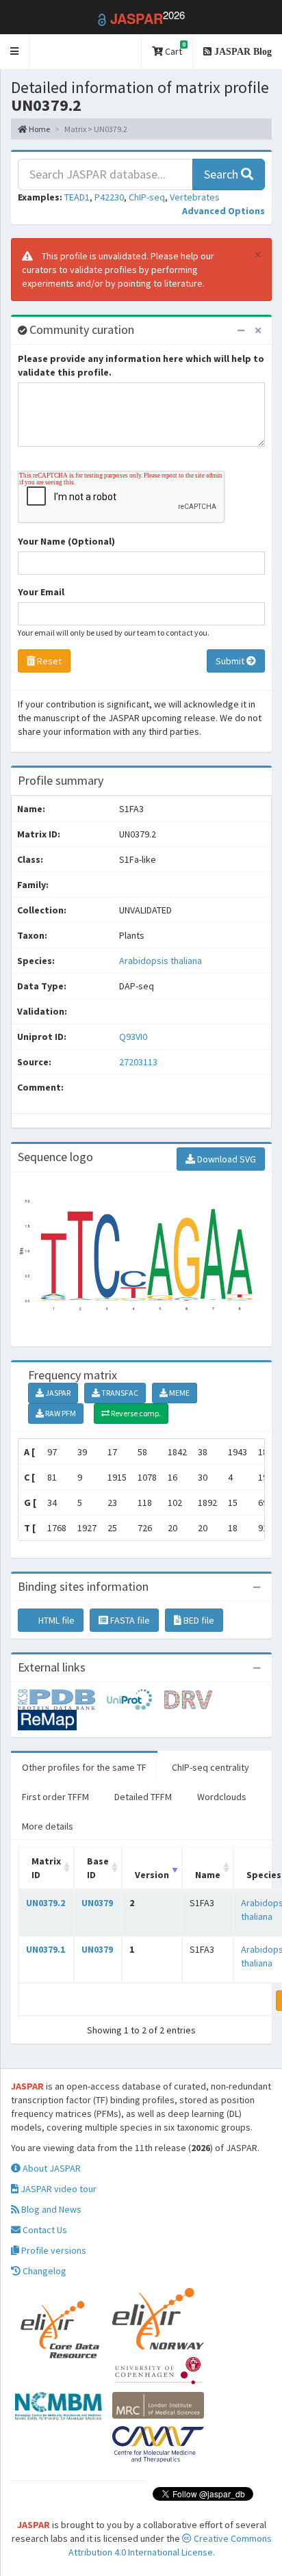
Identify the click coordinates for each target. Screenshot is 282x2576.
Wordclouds (222, 1797)
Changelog (43, 2271)
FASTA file (129, 1620)
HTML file (55, 1620)
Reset (48, 661)
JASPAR (57, 1393)
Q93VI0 (134, 1037)
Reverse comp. (135, 1413)
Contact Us (44, 2230)
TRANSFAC (119, 1393)
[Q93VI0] (62, 1698)
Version (152, 1875)
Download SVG (226, 1159)
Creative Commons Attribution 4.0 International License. (170, 2545)
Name (208, 1875)
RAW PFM (60, 1413)
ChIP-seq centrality (210, 1767)
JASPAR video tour (57, 2189)
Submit (231, 661)
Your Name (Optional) (66, 541)
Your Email (41, 592)
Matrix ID (46, 1868)
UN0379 (97, 1903)
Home (39, 129)
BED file (198, 1620)
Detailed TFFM (143, 1797)
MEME (179, 1393)
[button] (15, 52)
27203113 (138, 1062)
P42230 (109, 197)
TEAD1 (77, 197)
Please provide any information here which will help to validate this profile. (141, 365)
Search (222, 174)
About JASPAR (51, 2168)
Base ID (98, 1868)
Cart (174, 49)
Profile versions (53, 2250)
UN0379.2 (46, 1903)
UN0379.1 (46, 1949)
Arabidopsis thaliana (161, 961)
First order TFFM (55, 1797)
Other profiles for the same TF (84, 1767)
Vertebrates (195, 197)
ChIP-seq (147, 197)
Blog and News (50, 2209)
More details (48, 1826)
